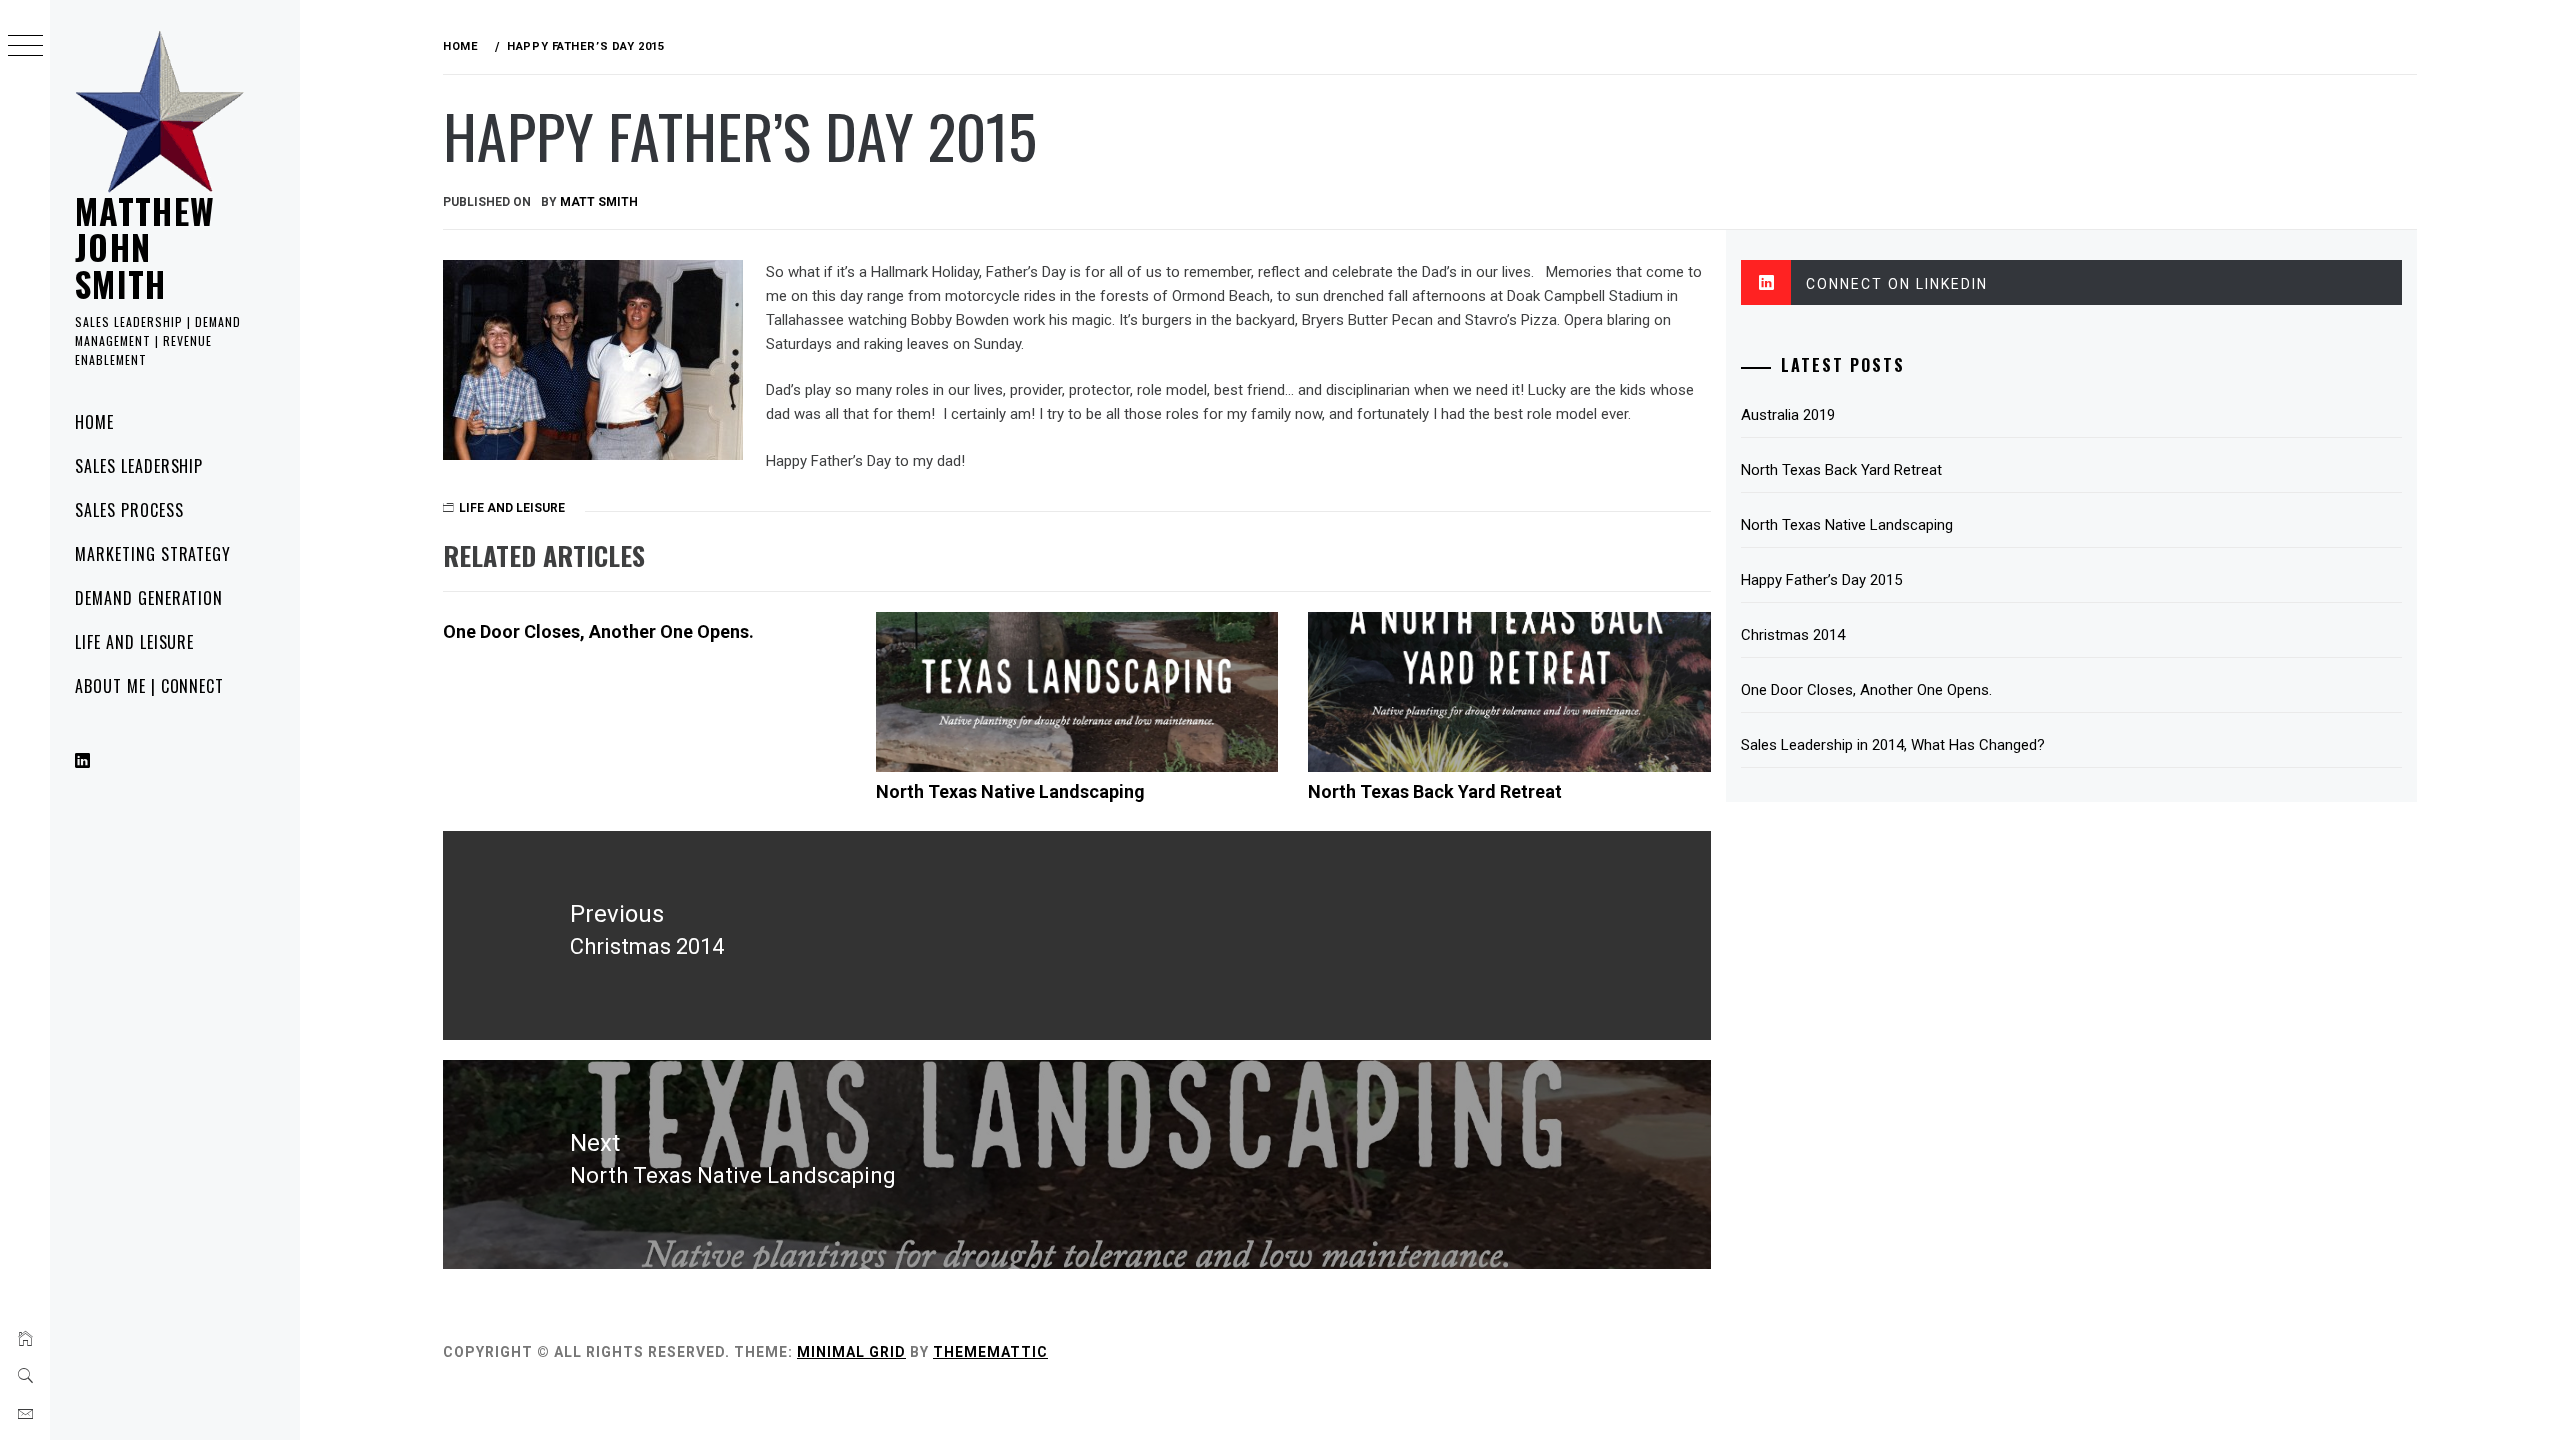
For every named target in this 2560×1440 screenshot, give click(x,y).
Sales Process (129, 510)
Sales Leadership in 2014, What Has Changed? (1893, 745)
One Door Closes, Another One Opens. (598, 631)
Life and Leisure (134, 642)
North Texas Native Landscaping (1010, 791)
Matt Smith (599, 202)
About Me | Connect (149, 686)
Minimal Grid (851, 1352)
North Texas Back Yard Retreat (1435, 791)
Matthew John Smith (145, 247)
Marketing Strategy (153, 554)
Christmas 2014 (1793, 635)
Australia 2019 (1788, 415)
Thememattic (990, 1352)
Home (94, 422)
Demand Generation (149, 598)
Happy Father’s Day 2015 (1821, 580)
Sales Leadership (139, 466)
